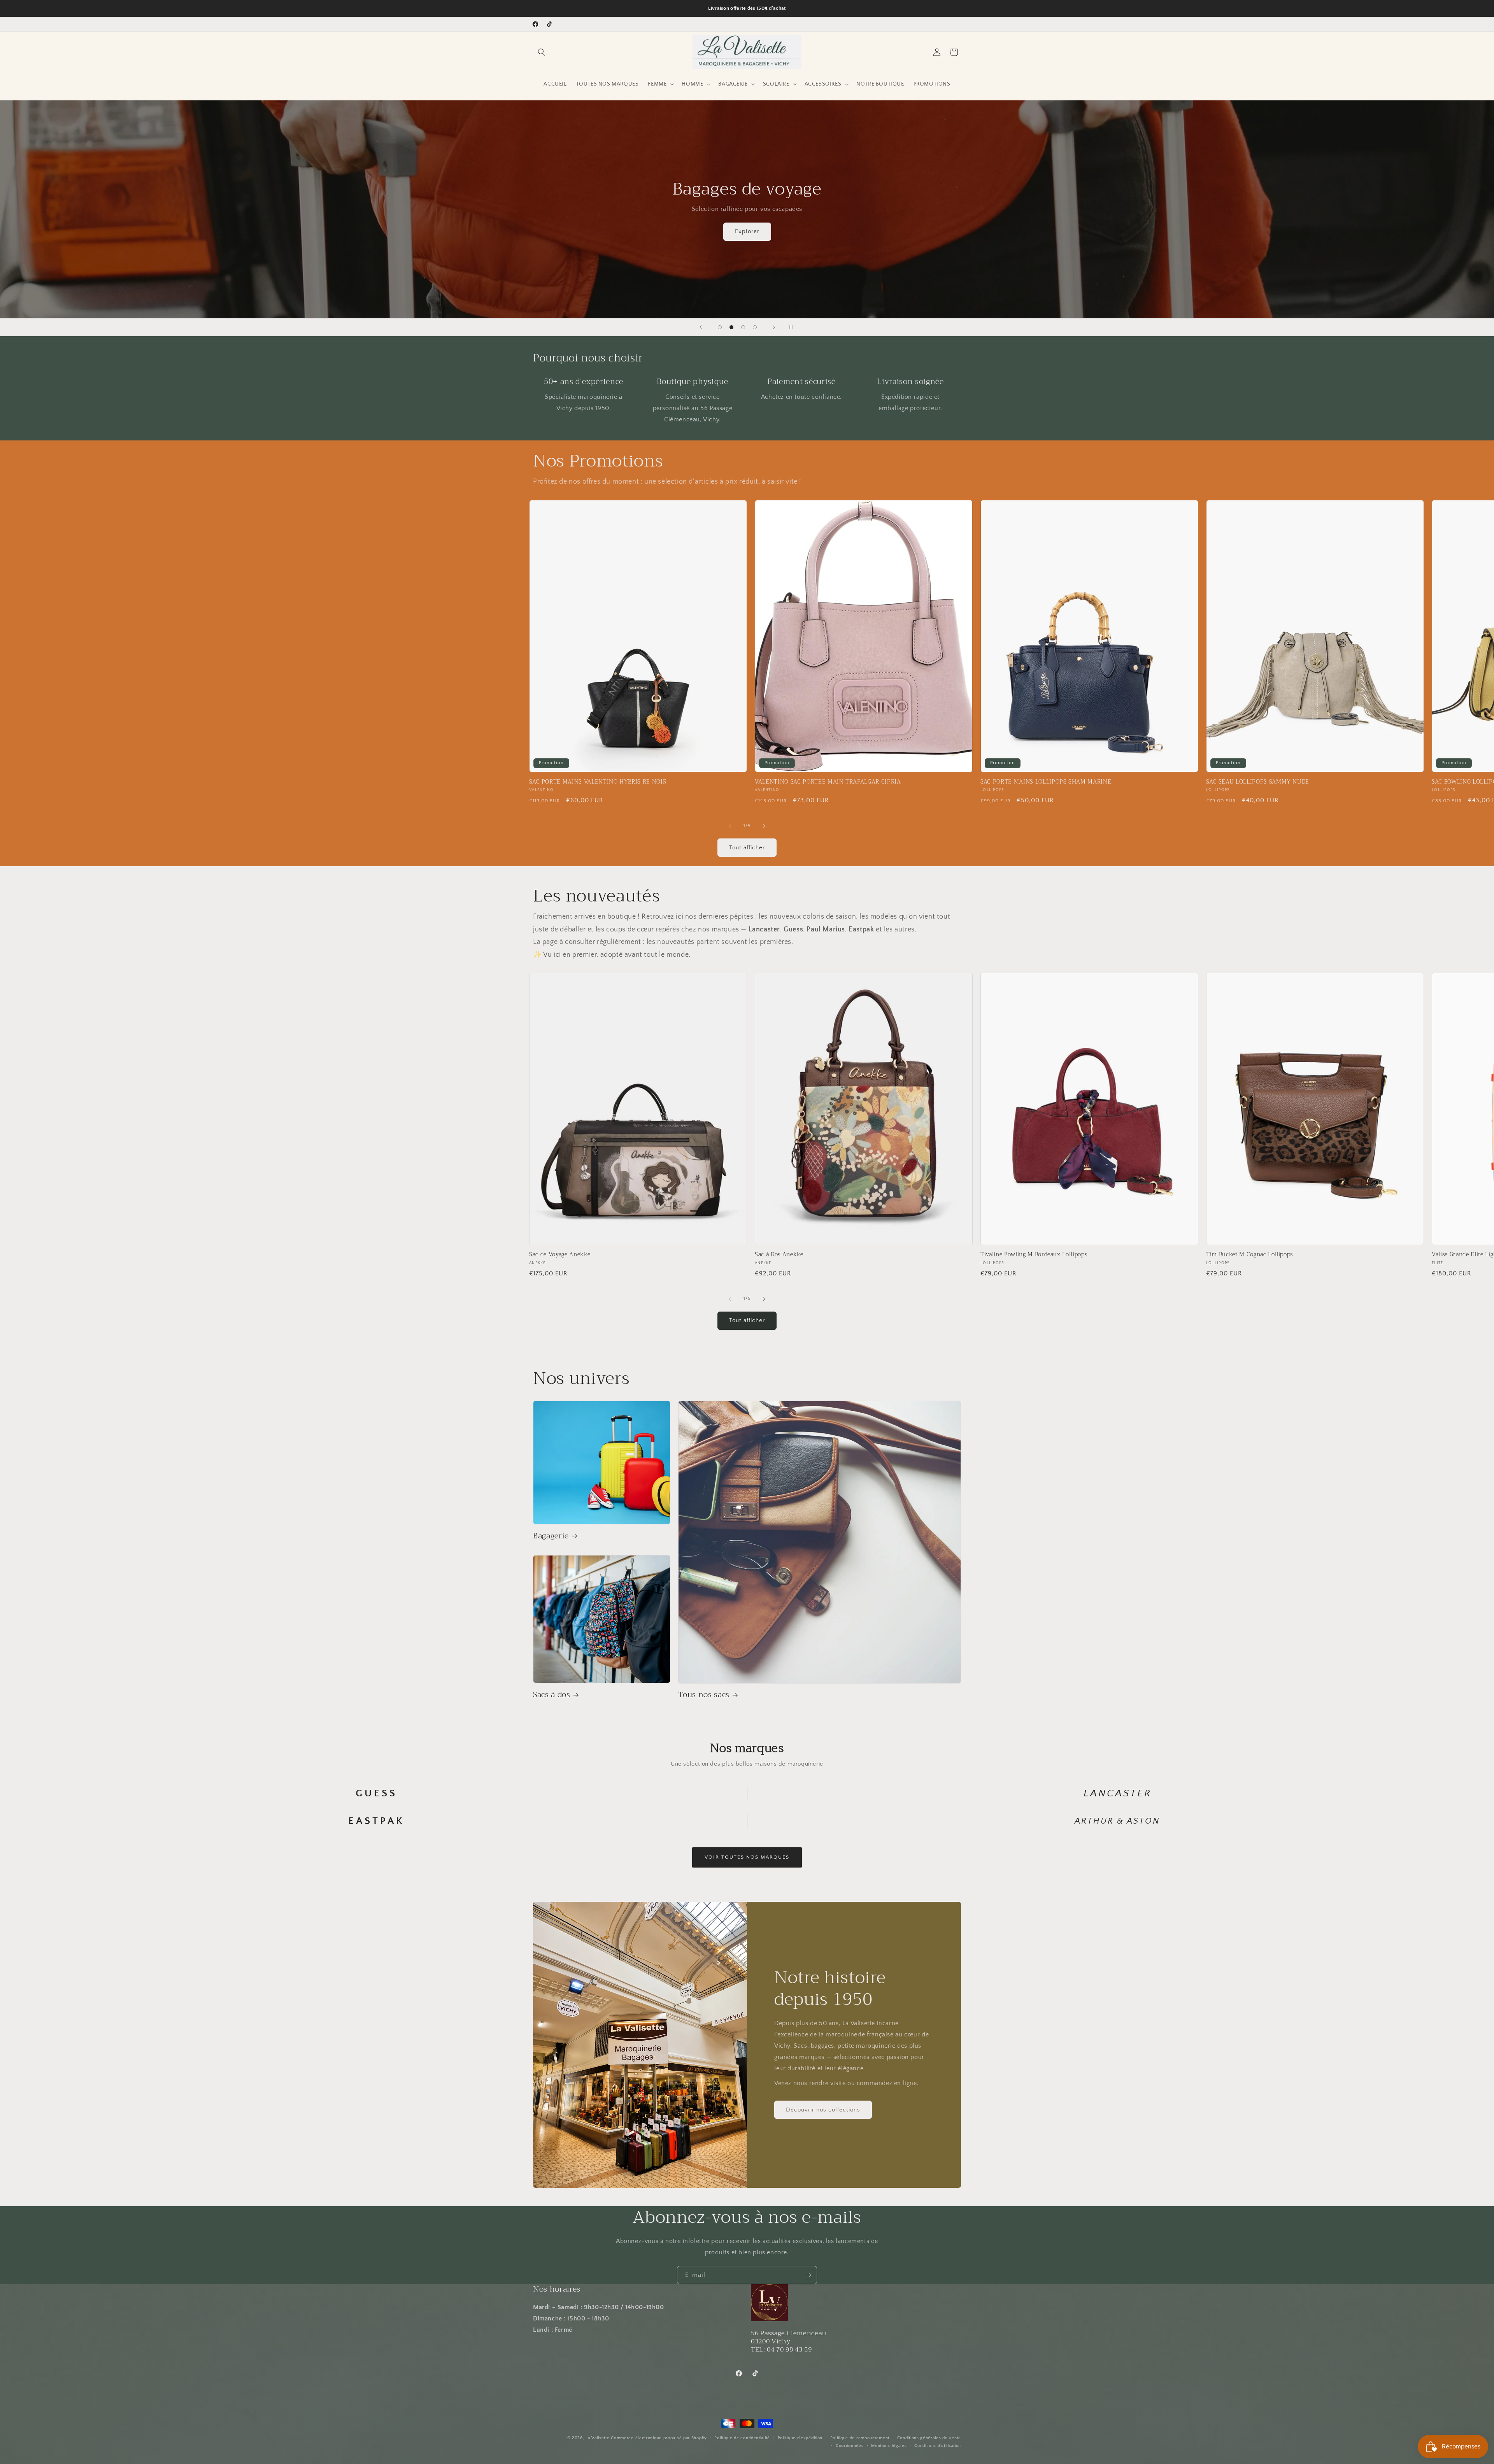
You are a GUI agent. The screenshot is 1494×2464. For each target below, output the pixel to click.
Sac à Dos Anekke (779, 1255)
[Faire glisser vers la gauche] (730, 826)
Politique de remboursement (860, 2438)
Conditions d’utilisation (938, 2446)
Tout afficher (747, 848)
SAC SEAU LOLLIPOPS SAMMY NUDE (1258, 782)
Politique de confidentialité (742, 2438)
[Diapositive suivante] (774, 327)
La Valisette (597, 2438)
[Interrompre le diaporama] (793, 327)
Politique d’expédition (800, 2438)
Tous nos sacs (704, 1695)
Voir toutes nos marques (747, 1857)
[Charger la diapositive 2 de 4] (731, 327)
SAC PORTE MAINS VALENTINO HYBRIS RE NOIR (598, 782)
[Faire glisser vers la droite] (764, 826)
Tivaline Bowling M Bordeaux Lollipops (1034, 1255)
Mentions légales (889, 2446)
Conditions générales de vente (929, 2438)
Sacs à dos (552, 1695)
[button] (542, 52)
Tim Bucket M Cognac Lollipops (1249, 1255)
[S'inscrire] (808, 2275)
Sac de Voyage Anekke (560, 1255)
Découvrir (778, 231)
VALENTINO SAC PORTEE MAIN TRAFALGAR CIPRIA (828, 782)
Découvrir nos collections (823, 2109)
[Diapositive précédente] (701, 327)
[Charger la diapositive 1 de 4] (720, 327)
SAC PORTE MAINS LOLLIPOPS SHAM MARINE (1046, 782)
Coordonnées (850, 2446)
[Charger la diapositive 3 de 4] (743, 327)
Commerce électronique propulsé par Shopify (659, 2438)
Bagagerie (551, 1536)
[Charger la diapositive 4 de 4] (755, 327)
